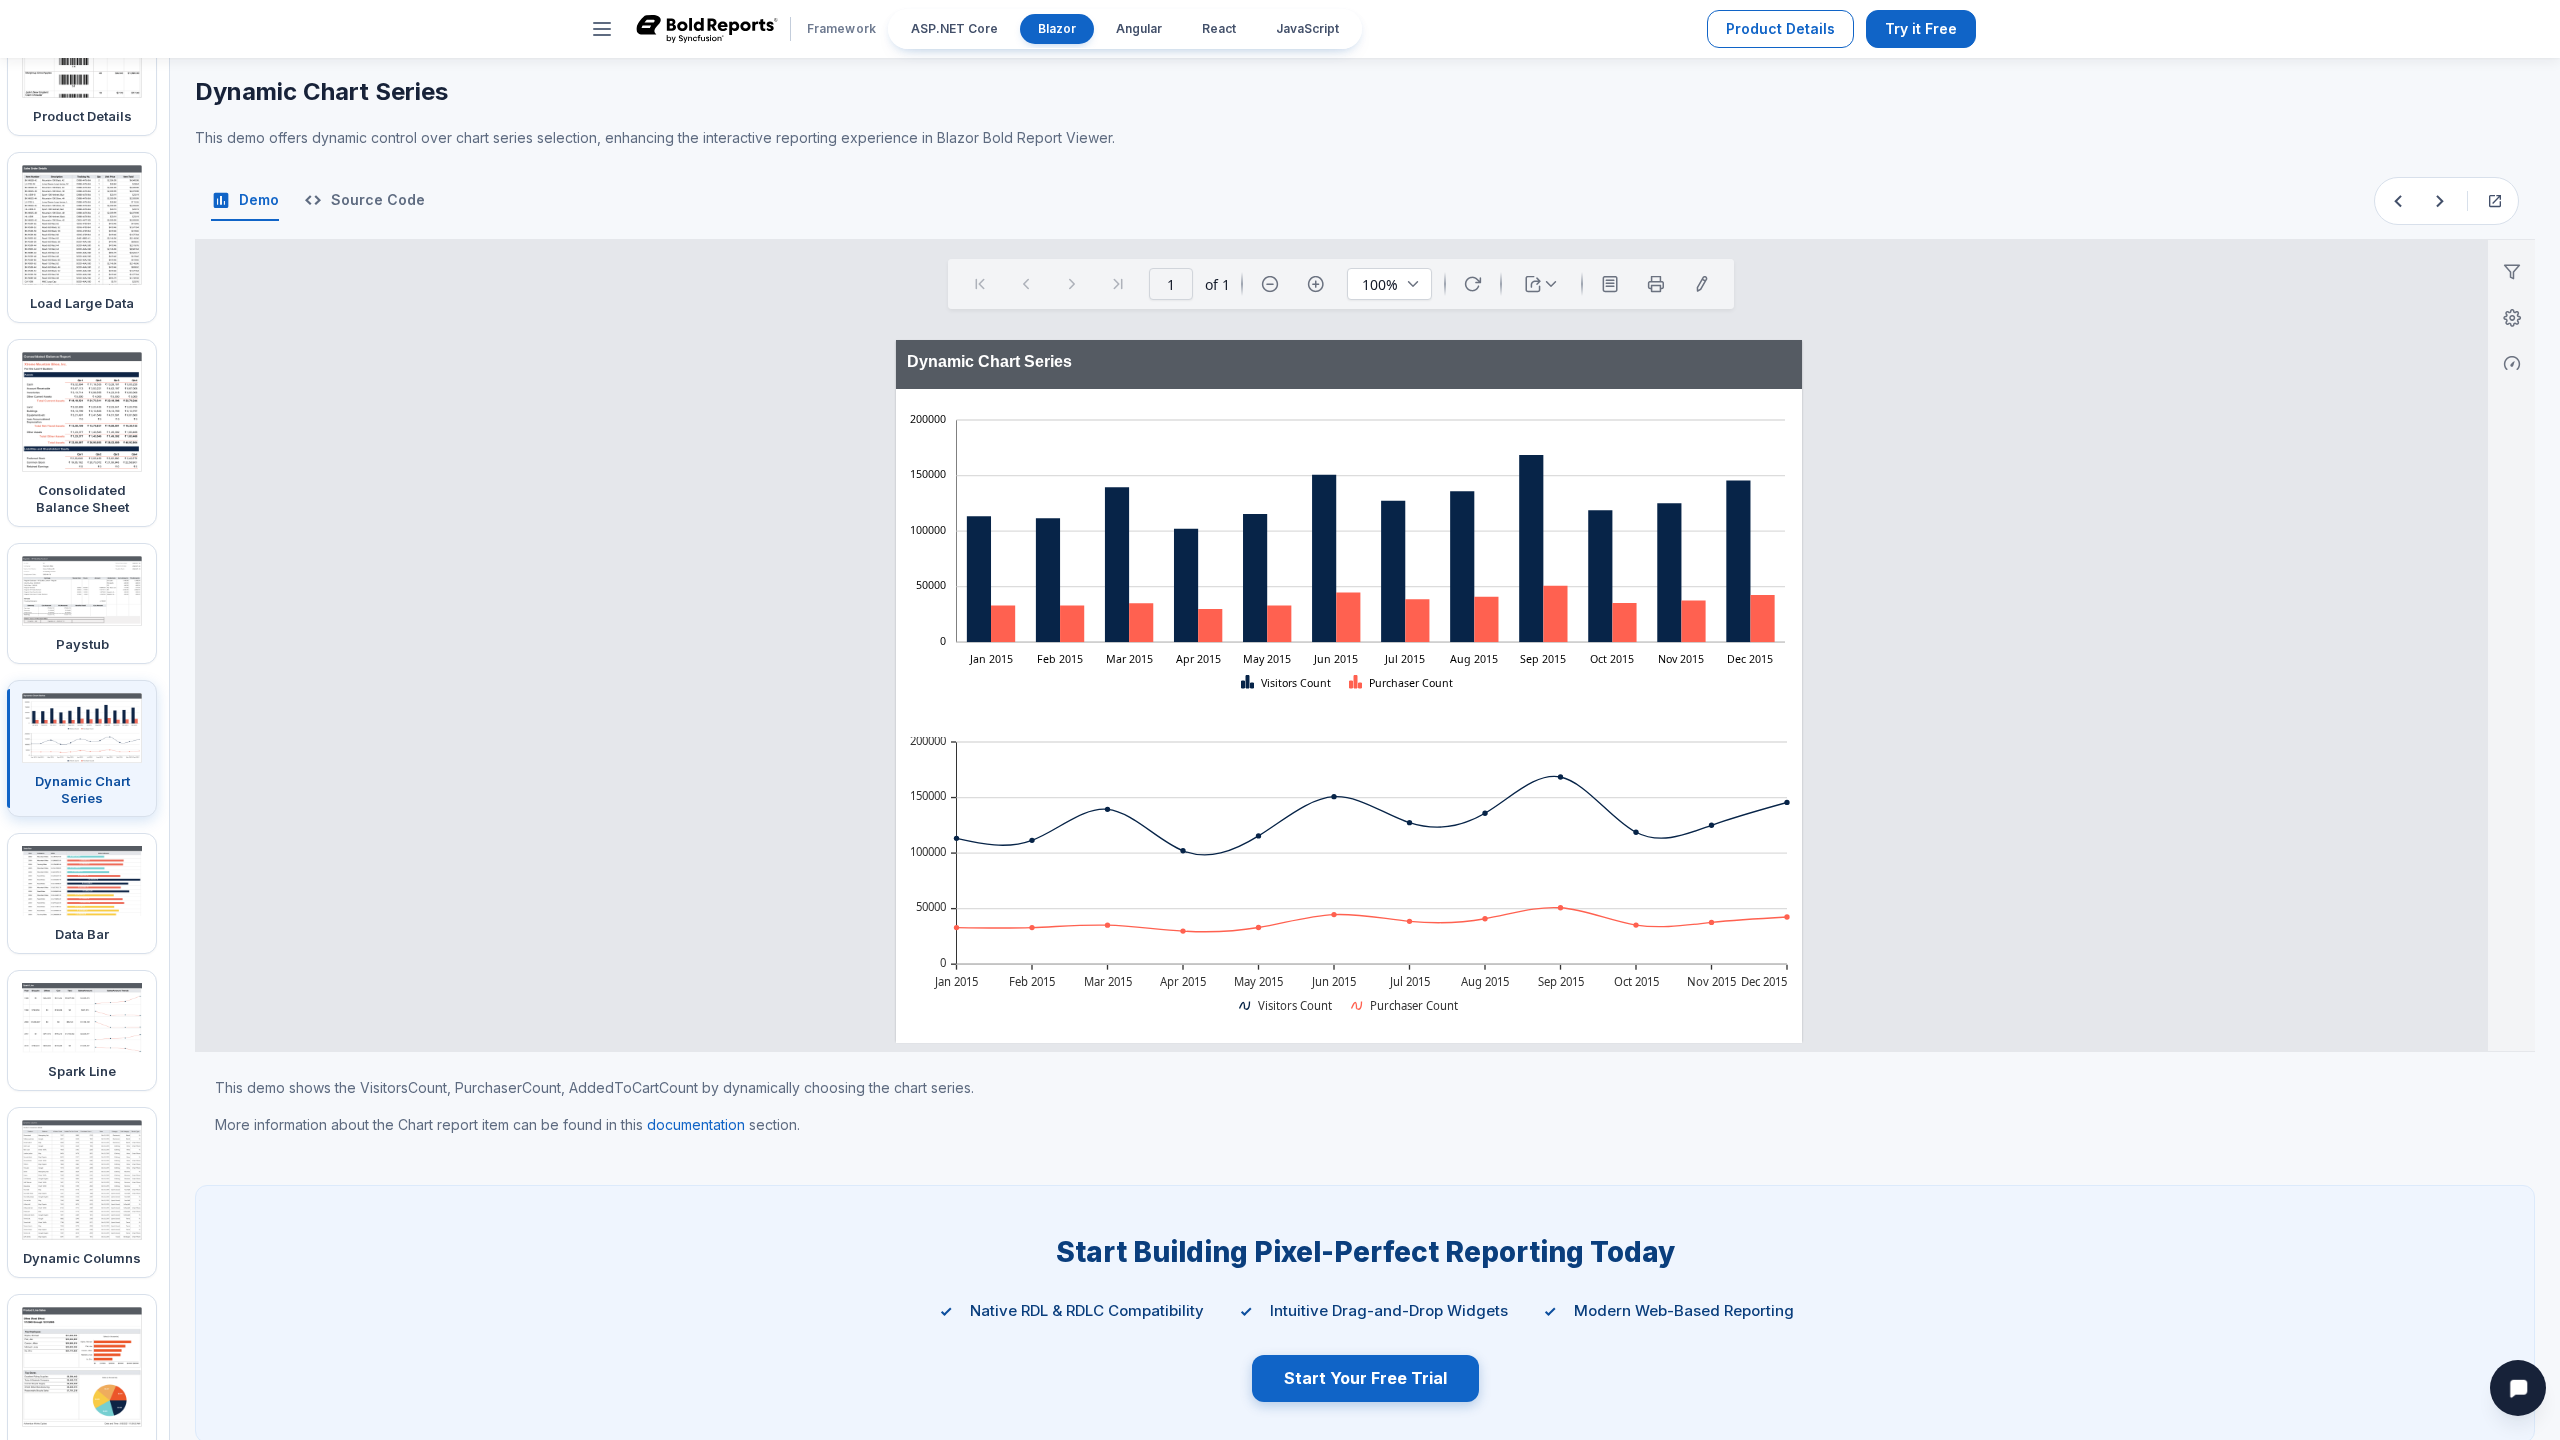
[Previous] (1026, 284)
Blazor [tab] (1057, 28)
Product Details (1780, 28)
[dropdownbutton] (1541, 284)
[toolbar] (1341, 284)
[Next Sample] (2440, 201)
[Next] (1072, 284)
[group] (1349, 364)
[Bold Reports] (707, 29)
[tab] (245, 201)
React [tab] (1219, 28)
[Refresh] (1473, 284)
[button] (1286, 683)
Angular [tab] (1139, 28)
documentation (696, 1124)
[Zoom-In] (1316, 284)
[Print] (1656, 284)
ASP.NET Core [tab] (954, 28)
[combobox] (1389, 284)
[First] (980, 284)
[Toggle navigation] (602, 29)
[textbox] (1033, 365)
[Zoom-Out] (1270, 284)
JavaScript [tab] (1307, 28)
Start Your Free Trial (1365, 1378)
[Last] (1118, 284)
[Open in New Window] (2495, 201)
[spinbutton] (1171, 284)
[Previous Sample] (2398, 201)
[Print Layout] (1610, 284)
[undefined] (1702, 284)
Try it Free (1921, 28)
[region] (1347, 559)
